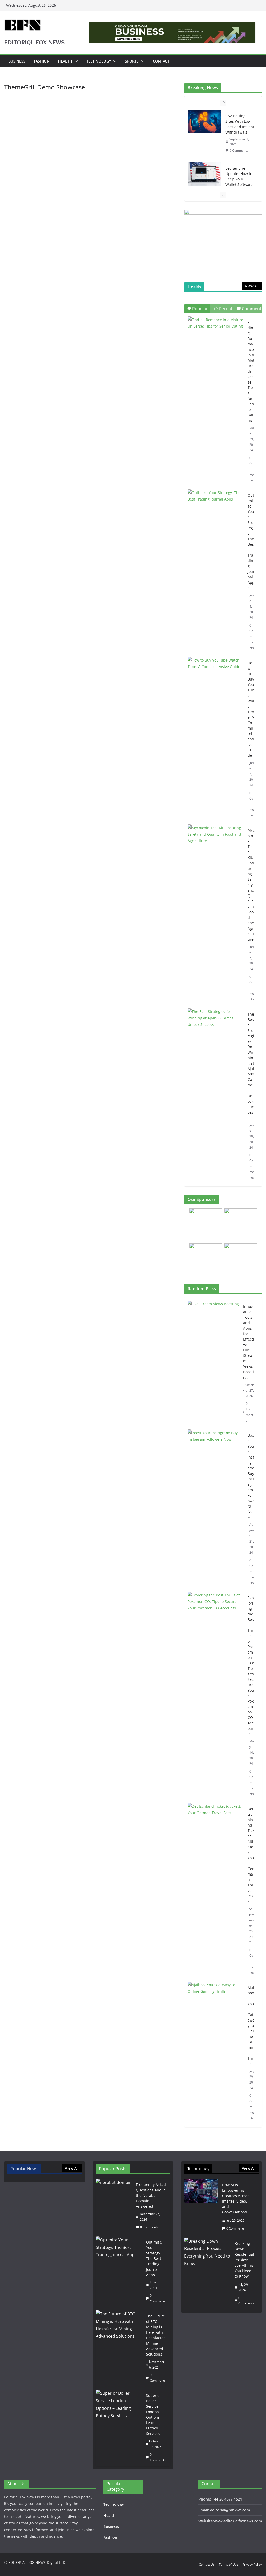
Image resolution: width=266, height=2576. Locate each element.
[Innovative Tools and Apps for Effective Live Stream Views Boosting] (213, 1363)
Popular (200, 309)
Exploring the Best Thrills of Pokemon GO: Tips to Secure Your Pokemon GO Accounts (251, 1666)
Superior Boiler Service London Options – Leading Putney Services (154, 2414)
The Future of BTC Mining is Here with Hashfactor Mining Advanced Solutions (155, 2335)
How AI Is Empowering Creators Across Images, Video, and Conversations (236, 2198)
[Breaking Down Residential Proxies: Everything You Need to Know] (207, 2273)
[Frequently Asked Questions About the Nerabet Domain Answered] (114, 2206)
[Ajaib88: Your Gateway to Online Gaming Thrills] (215, 2053)
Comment (252, 309)
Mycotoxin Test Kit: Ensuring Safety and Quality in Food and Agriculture (251, 885)
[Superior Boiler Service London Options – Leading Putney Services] (119, 2428)
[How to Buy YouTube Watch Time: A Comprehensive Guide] (215, 676)
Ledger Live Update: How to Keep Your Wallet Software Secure (239, 179)
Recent (226, 309)
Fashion (42, 61)
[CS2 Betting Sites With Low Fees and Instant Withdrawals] (204, 122)
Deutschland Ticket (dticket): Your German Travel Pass (251, 1855)
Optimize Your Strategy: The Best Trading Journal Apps (251, 541)
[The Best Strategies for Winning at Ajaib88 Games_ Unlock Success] (215, 1028)
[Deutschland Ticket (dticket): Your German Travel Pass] (215, 1891)
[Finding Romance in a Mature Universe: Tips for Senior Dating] (215, 336)
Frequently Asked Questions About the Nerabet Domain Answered (151, 2195)
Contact (161, 61)
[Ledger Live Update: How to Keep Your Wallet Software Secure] (204, 174)
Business (17, 61)
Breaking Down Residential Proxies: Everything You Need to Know (244, 2260)
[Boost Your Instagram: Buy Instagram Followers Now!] (215, 1509)
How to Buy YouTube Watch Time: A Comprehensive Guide (251, 709)
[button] (75, 61)
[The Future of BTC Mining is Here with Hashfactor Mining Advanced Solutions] (119, 2348)
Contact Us (207, 2564)
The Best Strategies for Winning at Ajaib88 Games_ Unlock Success (251, 1066)
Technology (99, 61)
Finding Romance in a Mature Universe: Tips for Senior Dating (251, 371)
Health (65, 61)
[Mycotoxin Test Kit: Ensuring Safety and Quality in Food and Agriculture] (215, 844)
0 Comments (239, 151)
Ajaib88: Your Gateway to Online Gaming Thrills (251, 2026)
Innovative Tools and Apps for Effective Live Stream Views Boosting (249, 1342)
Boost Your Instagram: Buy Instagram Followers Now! (251, 1476)
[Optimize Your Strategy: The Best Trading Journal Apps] (215, 509)
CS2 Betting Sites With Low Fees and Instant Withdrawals (240, 124)
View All (252, 286)
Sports (132, 61)
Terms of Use (228, 2564)
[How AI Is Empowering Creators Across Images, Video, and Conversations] (201, 2207)
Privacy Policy (252, 2564)
